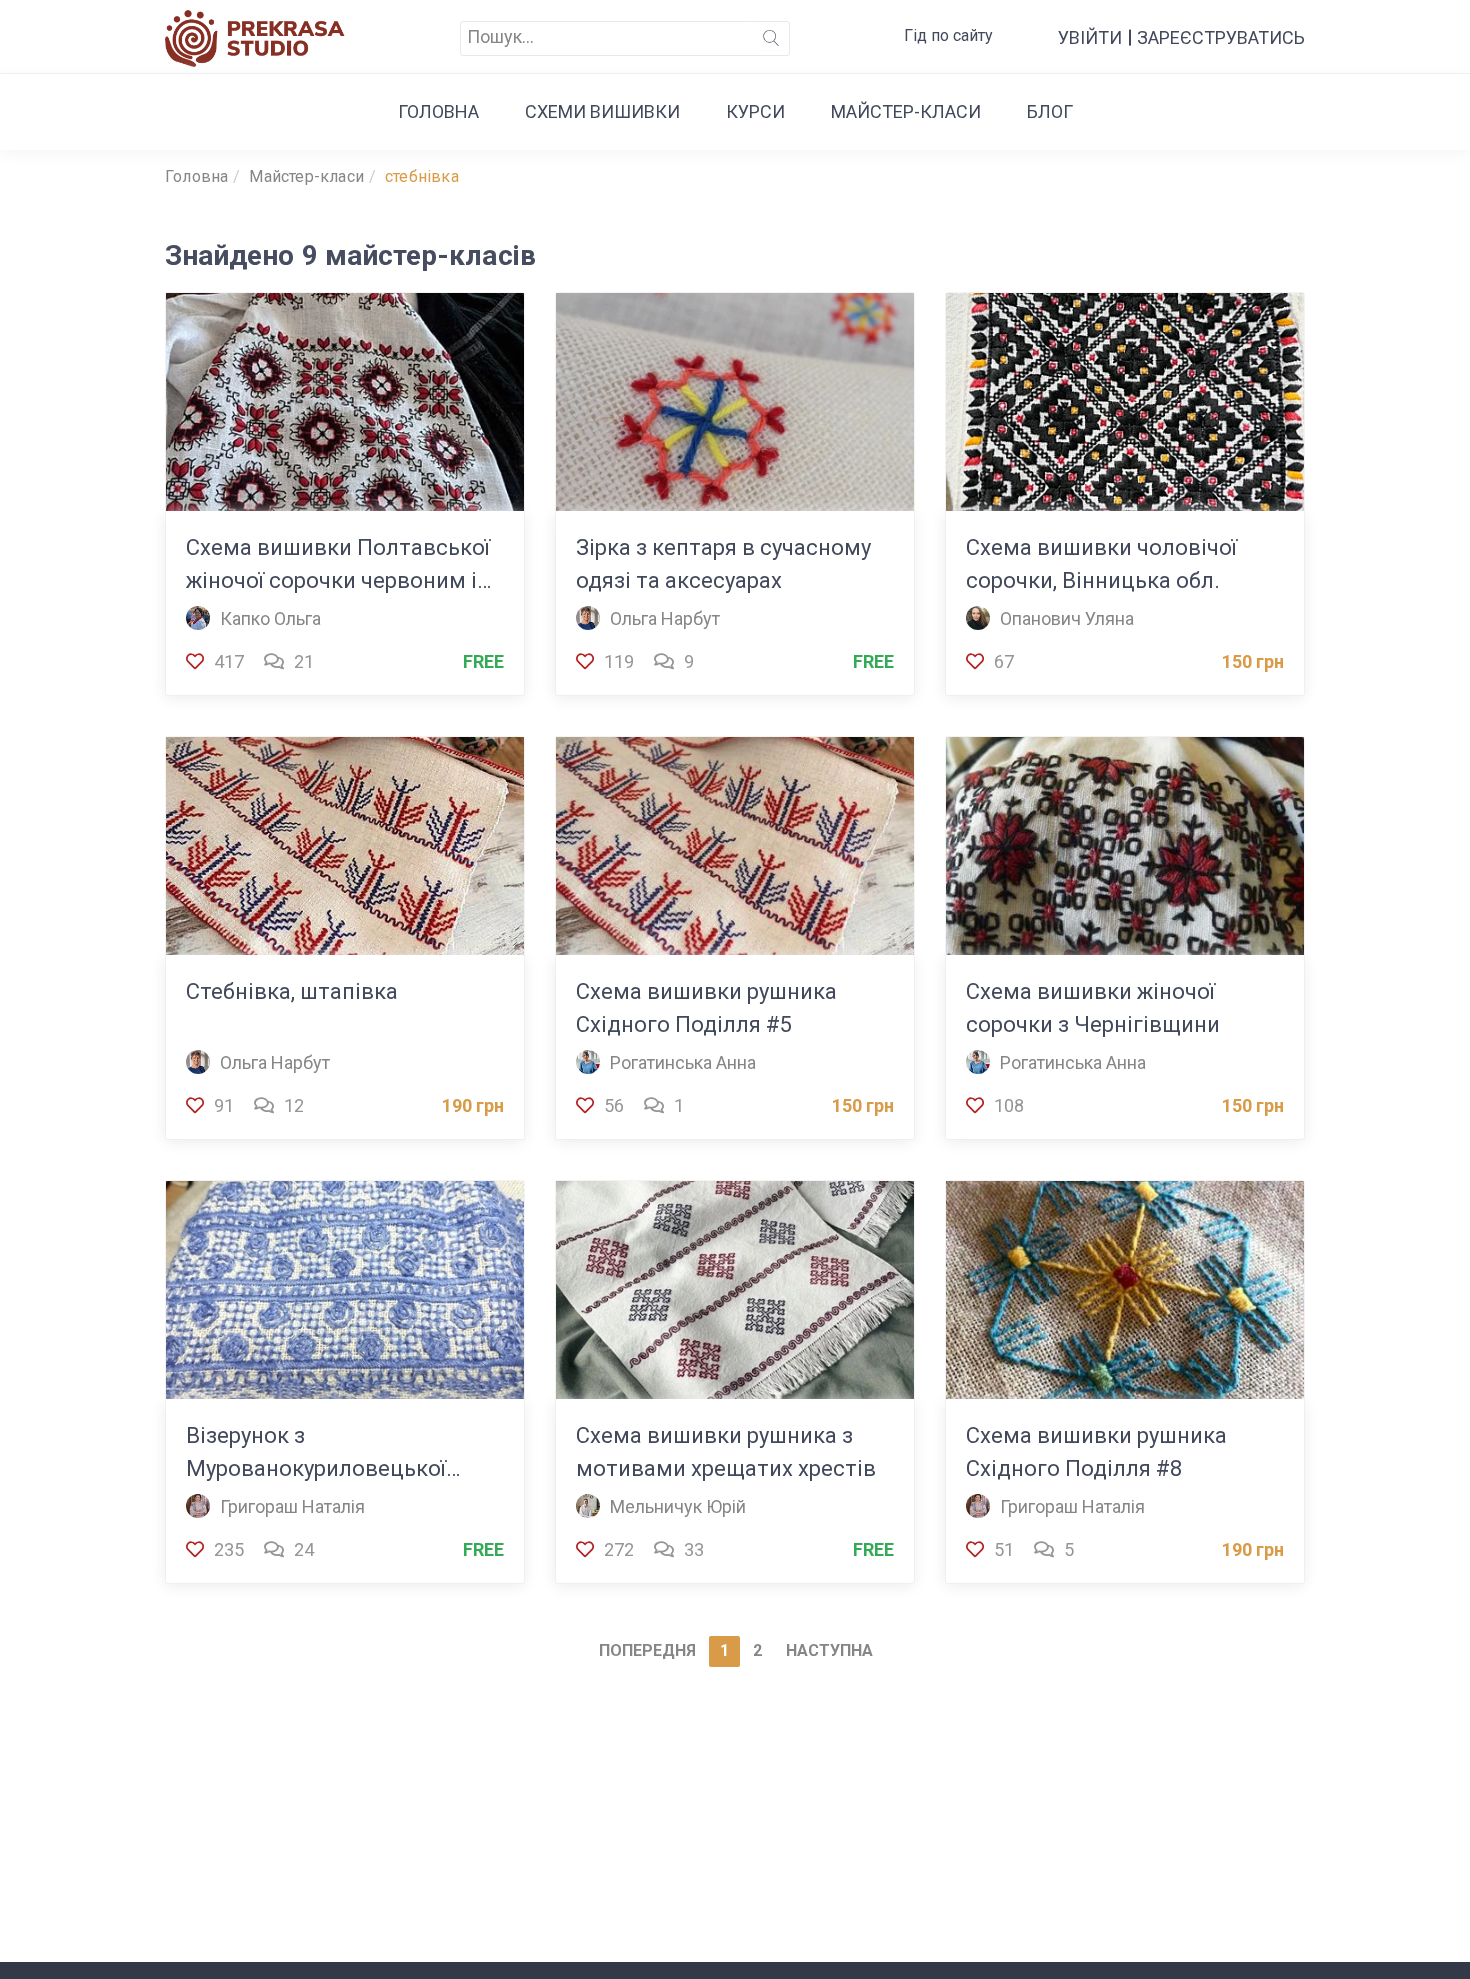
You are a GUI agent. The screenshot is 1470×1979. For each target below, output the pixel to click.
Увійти (1090, 37)
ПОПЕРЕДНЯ (647, 1650)
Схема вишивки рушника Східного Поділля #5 (706, 1008)
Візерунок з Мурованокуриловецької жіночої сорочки (316, 1454)
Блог (1050, 111)
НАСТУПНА (829, 1650)
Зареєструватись (1221, 37)
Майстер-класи (906, 111)
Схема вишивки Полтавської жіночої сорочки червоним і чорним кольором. (338, 566)
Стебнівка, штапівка (292, 991)
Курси (755, 111)
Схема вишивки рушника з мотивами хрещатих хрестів (726, 1452)
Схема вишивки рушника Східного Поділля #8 (1096, 1452)
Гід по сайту (948, 35)
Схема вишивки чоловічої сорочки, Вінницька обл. (1101, 564)
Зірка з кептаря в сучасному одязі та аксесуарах (723, 564)
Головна (438, 111)
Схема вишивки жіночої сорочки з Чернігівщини (1093, 1008)
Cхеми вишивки (602, 111)
